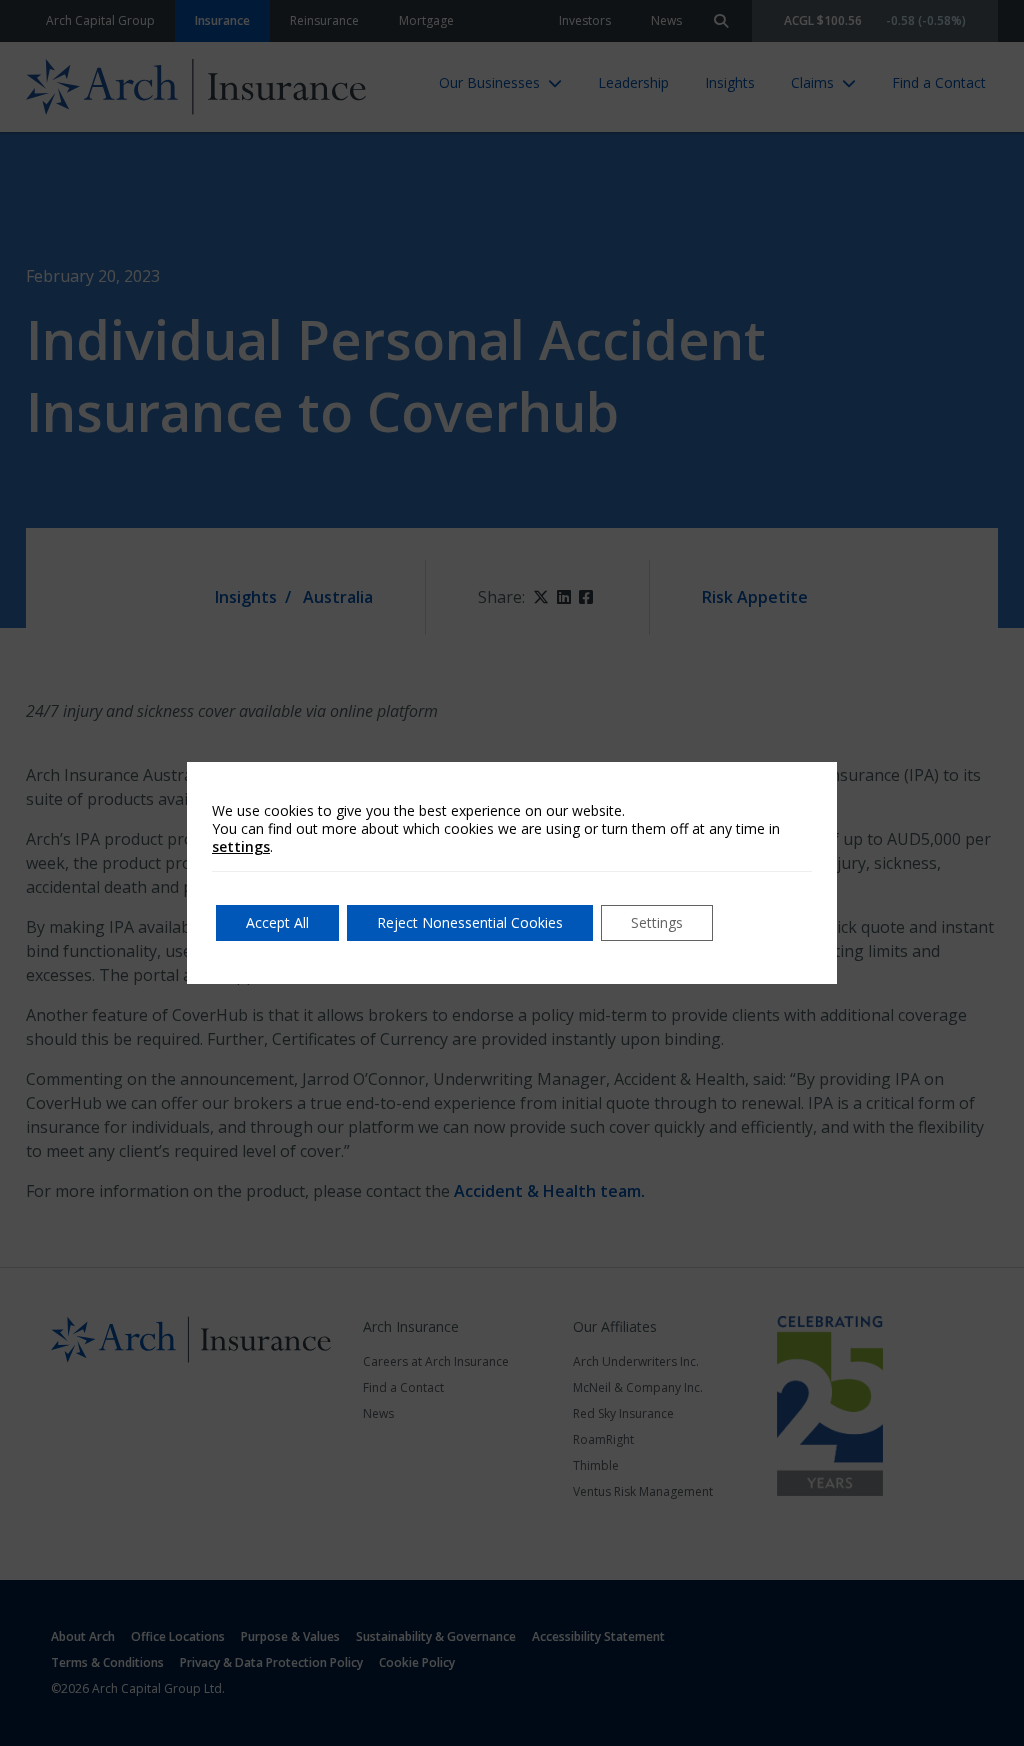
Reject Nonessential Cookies (470, 922)
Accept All (277, 922)
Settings (657, 922)
